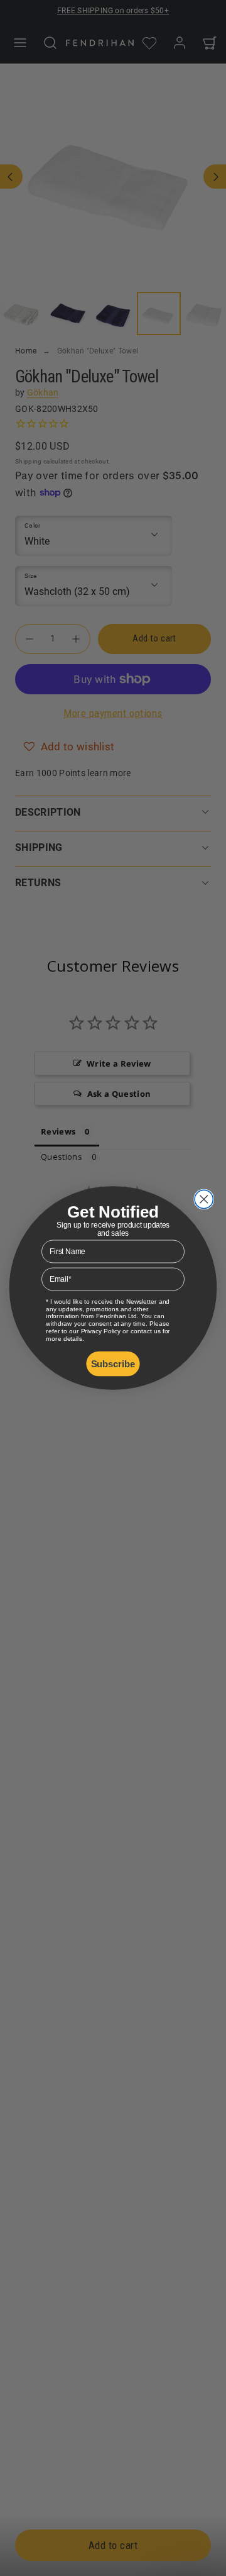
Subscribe (113, 1363)
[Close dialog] (204, 1199)
